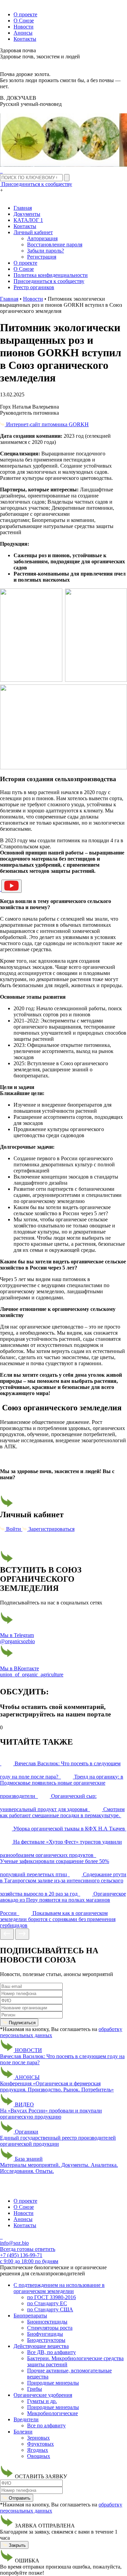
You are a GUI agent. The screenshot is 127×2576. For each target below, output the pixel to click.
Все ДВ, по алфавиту (51, 2352)
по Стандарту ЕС (47, 2303)
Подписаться (22, 2023)
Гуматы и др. (42, 2401)
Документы (27, 214)
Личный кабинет (33, 232)
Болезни (23, 2432)
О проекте (25, 14)
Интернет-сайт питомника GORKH (47, 424)
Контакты (25, 39)
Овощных (39, 2456)
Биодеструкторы (46, 2340)
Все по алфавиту (46, 2425)
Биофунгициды (45, 2334)
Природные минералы (53, 2383)
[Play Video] (12, 886)
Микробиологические (52, 2413)
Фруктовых (40, 2444)
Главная (23, 208)
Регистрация (42, 257)
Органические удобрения (43, 2395)
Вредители (26, 2419)
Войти (14, 1529)
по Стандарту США (50, 2309)
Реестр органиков (34, 287)
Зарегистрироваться (51, 1529)
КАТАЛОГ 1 (28, 220)
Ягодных (38, 2450)
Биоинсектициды (47, 2322)
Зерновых (38, 2438)
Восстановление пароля (55, 245)
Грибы (35, 2389)
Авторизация (42, 238)
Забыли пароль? (46, 251)
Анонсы (23, 33)
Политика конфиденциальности (51, 275)
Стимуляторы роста (50, 2328)
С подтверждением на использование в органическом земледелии (59, 2288)
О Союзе (24, 21)
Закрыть (17, 2545)
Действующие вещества (41, 2346)
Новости (24, 27)
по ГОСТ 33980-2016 (51, 2297)
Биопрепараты (30, 2316)
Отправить (19, 2498)
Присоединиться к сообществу (49, 281)
